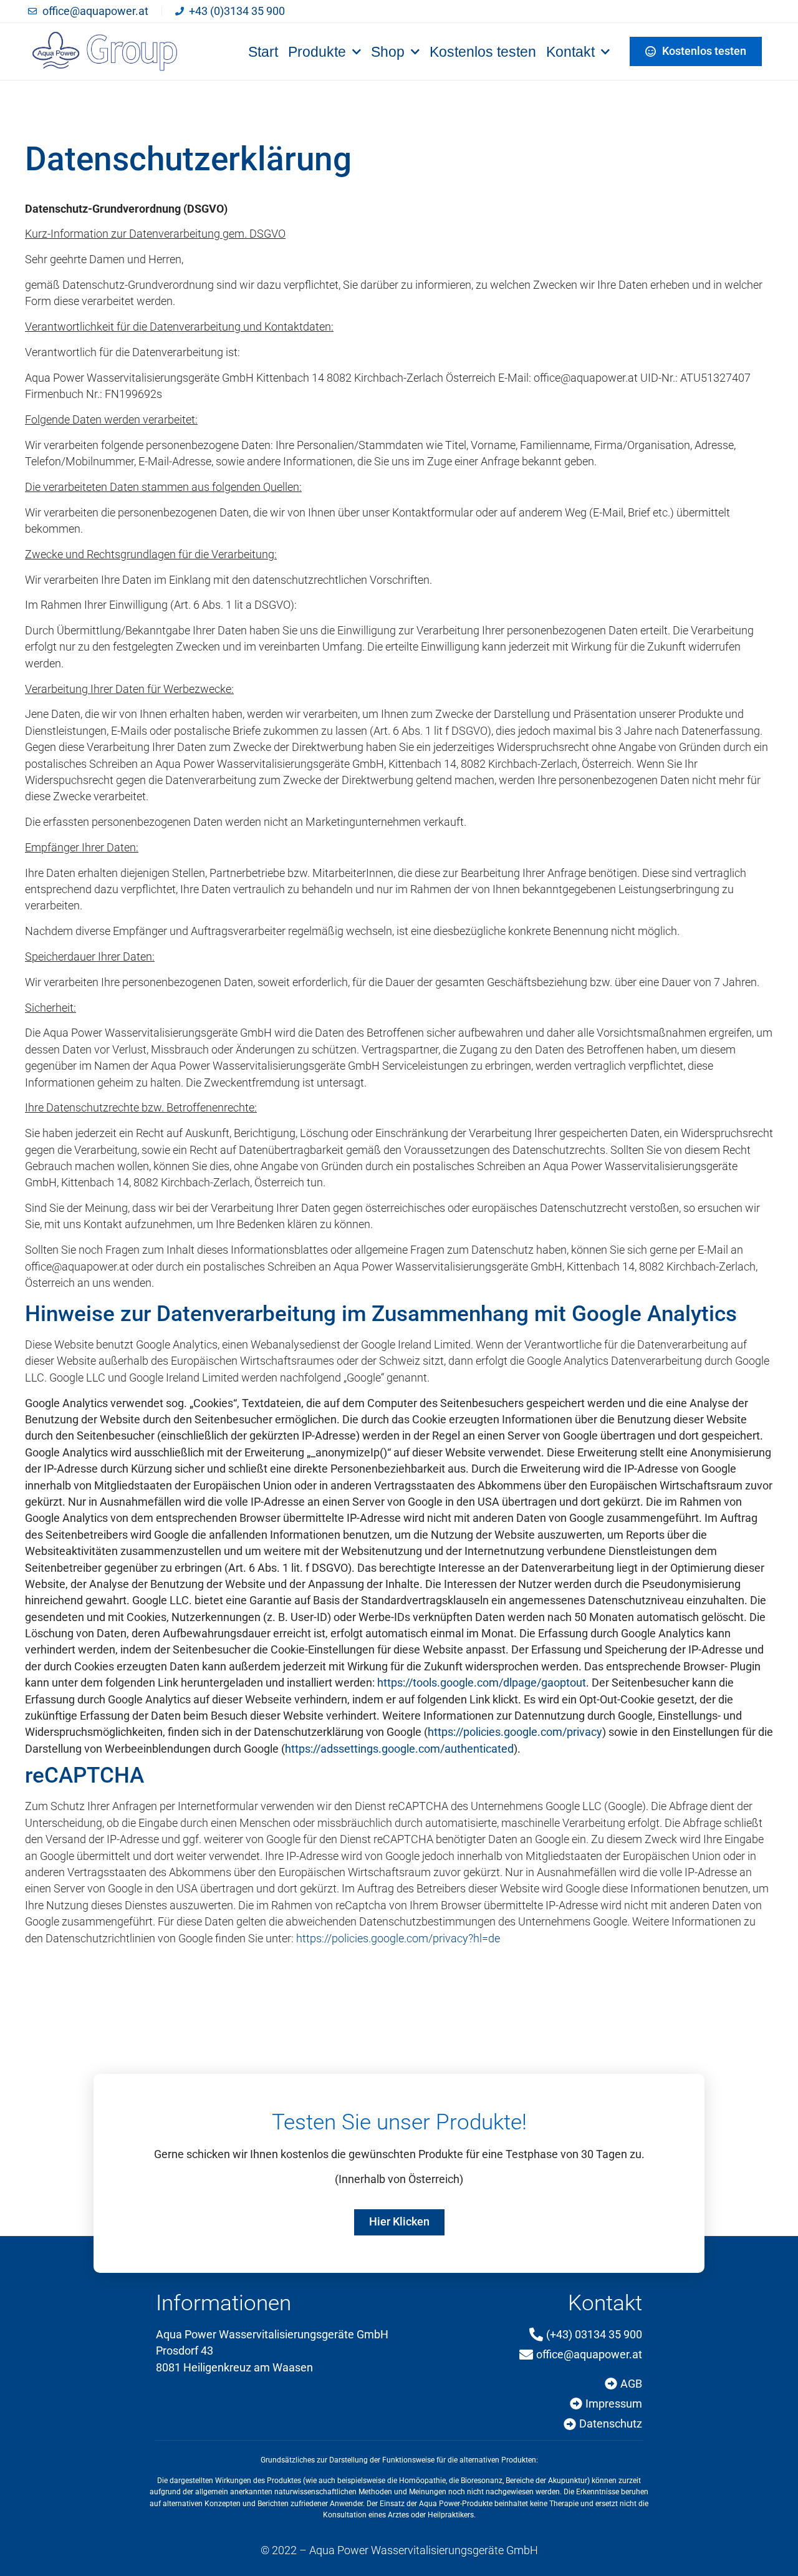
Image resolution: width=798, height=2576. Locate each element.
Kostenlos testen (483, 52)
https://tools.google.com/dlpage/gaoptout (482, 1683)
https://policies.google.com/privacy (515, 1732)
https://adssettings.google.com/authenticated (399, 1749)
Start (263, 52)
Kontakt (570, 52)
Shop (388, 52)
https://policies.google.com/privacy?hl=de (398, 1939)
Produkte (317, 52)
